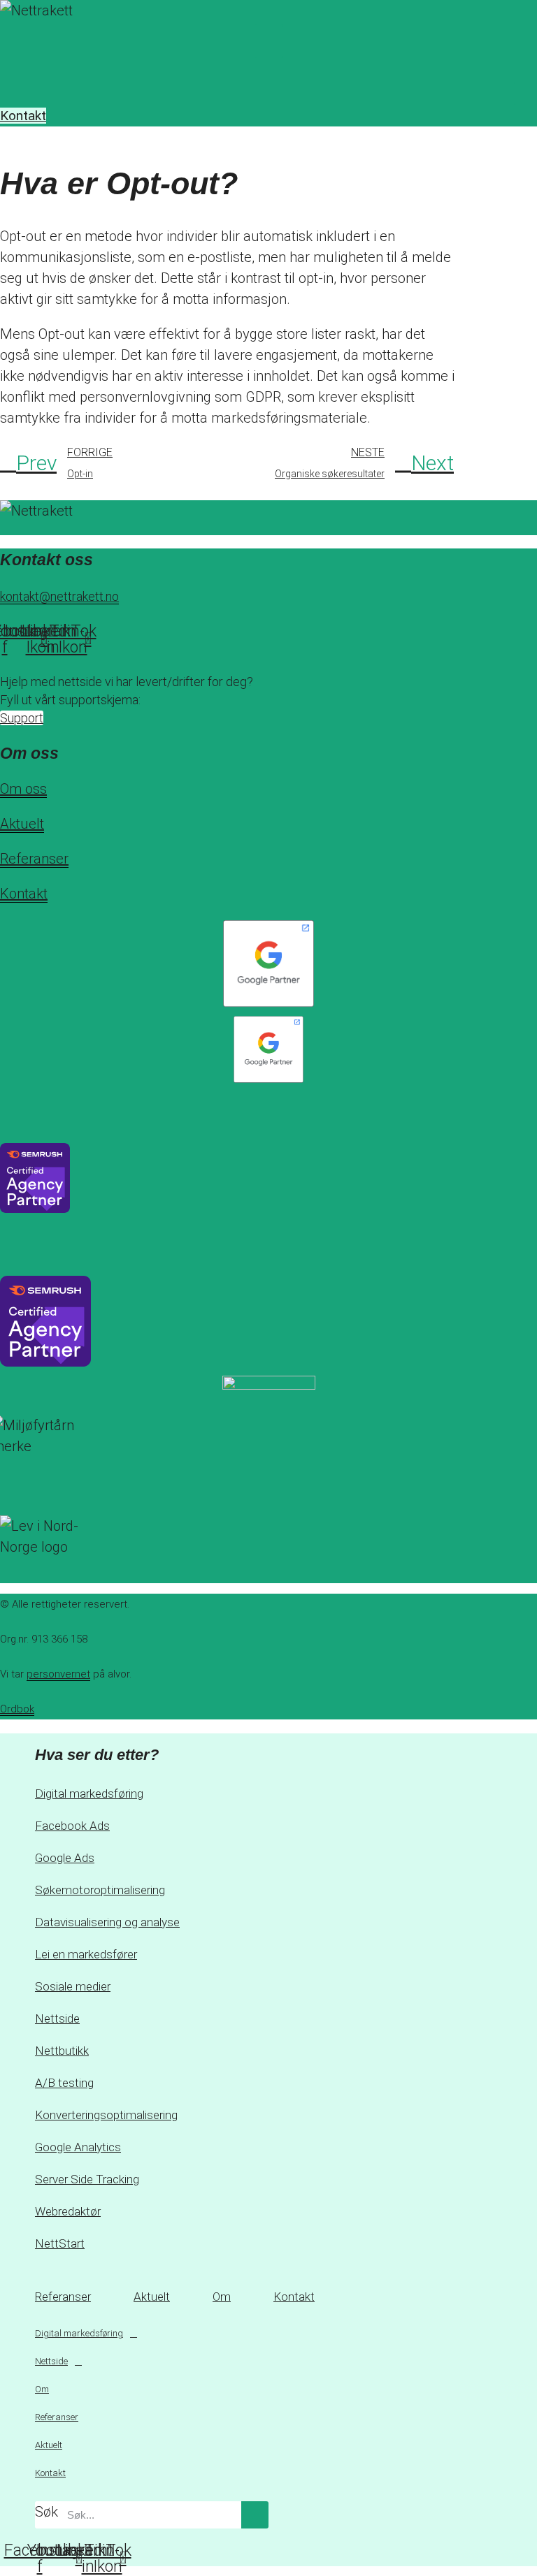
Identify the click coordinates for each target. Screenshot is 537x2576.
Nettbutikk (62, 2051)
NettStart (60, 2243)
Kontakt (24, 894)
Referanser (34, 859)
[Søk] (255, 2515)
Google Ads (65, 1858)
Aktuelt (22, 824)
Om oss (23, 789)
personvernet (58, 1674)
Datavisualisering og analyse (107, 1922)
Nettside (57, 2018)
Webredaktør (68, 2211)
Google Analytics (78, 2147)
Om (222, 2297)
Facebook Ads (72, 1826)
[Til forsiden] (72, 12)
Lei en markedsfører (86, 1954)
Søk (46, 2512)
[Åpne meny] (268, 69)
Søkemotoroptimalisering (100, 1890)
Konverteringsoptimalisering (106, 2115)
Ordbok (17, 1709)
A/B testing (64, 2083)
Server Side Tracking (87, 2179)
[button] (269, 41)
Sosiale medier (73, 1986)
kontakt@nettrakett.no (59, 596)
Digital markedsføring (89, 1793)
